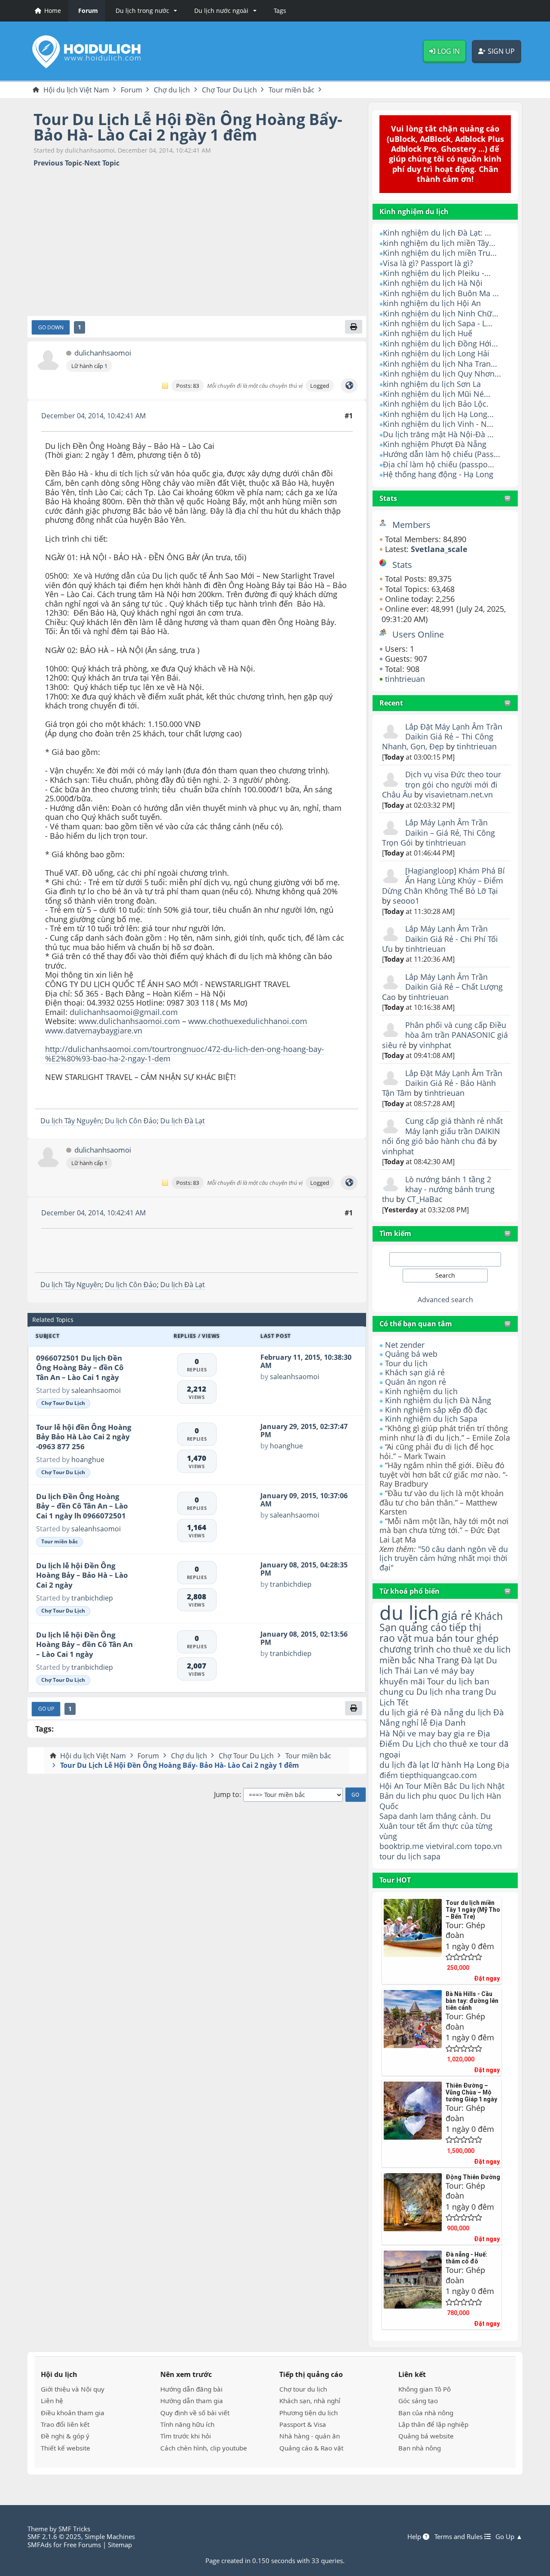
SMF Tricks (74, 2529)
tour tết (413, 1826)
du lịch (409, 1612)
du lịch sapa (419, 1856)
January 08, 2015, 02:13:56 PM (304, 1638)
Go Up (46, 1708)
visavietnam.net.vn (459, 794)
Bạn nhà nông (420, 2448)
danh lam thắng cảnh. (439, 1816)
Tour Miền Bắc (431, 1786)
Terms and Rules (459, 2536)
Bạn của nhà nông (426, 2413)
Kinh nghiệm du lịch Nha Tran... (440, 364)
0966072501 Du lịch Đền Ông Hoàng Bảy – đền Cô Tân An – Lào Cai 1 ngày (80, 1368)
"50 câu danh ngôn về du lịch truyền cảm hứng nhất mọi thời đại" (444, 1558)
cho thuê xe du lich (473, 1649)
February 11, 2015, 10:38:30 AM (306, 1361)
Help (415, 2536)
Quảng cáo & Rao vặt (311, 2448)
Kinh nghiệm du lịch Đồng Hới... (440, 343)
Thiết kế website (66, 2448)
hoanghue (88, 1460)
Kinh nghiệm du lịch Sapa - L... (438, 323)
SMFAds (40, 2545)
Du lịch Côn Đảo (131, 1121)
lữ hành (446, 1765)
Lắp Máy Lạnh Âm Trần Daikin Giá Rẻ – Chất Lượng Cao (442, 987)
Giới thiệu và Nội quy (73, 2389)
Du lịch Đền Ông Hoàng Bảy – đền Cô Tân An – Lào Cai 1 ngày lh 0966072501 (82, 1506)
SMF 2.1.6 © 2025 (54, 2536)
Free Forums (82, 2545)
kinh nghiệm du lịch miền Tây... (439, 243)
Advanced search (445, 1300)
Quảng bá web (411, 1354)
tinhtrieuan (405, 679)
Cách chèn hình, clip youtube (204, 2448)
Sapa (388, 1816)
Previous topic (58, 163)
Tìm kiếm (395, 1233)
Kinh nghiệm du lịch (421, 1391)
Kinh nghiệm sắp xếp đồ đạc (436, 1410)
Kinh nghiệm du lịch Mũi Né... (437, 394)
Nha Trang (438, 1660)
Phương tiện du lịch (309, 2413)
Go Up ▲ (509, 2536)
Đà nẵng (447, 1712)
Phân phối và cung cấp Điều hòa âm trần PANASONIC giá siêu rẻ (445, 1035)
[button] (145, 11)
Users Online (418, 634)
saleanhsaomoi (96, 1390)
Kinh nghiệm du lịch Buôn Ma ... (441, 293)
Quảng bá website (426, 2436)
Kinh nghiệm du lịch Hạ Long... (438, 414)
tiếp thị (465, 1627)
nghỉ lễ (415, 1723)
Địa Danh (448, 1722)
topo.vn (488, 1846)
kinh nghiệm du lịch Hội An (432, 303)
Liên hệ (52, 2401)
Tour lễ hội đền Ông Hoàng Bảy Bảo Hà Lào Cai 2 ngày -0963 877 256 (84, 1437)
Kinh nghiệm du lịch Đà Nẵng (438, 1400)
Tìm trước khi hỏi (186, 2436)
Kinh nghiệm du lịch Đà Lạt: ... (437, 233)
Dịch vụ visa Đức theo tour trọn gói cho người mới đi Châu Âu (442, 784)
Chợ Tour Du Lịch (63, 1403)
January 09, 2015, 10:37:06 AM (304, 1500)
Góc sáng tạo (418, 2401)
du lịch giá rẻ (404, 1712)
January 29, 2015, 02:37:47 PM (304, 1431)
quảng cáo (423, 1627)
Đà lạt (472, 1660)
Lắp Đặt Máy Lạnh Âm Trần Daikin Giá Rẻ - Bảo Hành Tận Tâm (442, 1083)
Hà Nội (392, 1733)
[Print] (354, 327)
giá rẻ (457, 1615)
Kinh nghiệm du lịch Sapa (431, 1419)
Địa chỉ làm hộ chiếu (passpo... (438, 464)
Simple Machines (110, 2536)
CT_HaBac (425, 1199)
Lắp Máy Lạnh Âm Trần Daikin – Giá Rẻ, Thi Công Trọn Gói (438, 833)
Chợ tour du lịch (303, 2389)
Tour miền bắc (60, 1541)
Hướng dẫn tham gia (192, 2401)
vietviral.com (449, 1846)
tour (387, 1856)
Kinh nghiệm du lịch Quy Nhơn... (442, 374)
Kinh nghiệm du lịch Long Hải (436, 353)
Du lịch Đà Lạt (183, 1121)
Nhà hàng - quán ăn (310, 2436)
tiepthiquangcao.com (438, 1775)
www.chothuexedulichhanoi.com (248, 1021)
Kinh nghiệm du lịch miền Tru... (440, 253)
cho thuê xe (456, 1743)
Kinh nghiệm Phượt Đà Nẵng (435, 444)
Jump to (227, 1795)
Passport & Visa (303, 2424)
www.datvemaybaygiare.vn (94, 1030)
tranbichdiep (92, 1598)
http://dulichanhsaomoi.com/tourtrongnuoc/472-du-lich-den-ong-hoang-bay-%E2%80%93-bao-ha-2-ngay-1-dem (185, 1054)
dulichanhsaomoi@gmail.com (124, 1012)
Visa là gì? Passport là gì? (428, 263)
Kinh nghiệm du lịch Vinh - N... (438, 424)
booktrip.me (402, 1846)
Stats (388, 498)
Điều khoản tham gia (73, 2413)
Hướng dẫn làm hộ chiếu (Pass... (442, 454)
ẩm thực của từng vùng (436, 1831)
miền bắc (398, 1660)
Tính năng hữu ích (187, 2424)
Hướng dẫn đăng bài (191, 2389)
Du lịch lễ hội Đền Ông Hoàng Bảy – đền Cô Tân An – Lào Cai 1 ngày (84, 1644)
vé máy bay (452, 1670)
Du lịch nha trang (450, 1691)
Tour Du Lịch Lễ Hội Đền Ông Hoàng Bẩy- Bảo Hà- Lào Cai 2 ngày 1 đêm (188, 127)
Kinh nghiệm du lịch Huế (428, 333)
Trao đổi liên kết (65, 2424)
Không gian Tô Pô (425, 2389)
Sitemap (120, 2545)
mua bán (433, 1638)
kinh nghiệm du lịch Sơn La (432, 384)
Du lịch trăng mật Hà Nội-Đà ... (438, 434)
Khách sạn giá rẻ (415, 1372)
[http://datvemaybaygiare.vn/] (349, 386)
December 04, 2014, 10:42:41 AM (93, 416)
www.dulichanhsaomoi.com (129, 1021)
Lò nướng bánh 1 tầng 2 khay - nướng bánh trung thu (438, 1189)
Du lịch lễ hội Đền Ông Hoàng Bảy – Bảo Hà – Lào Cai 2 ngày (82, 1575)
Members (411, 525)
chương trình (407, 1649)
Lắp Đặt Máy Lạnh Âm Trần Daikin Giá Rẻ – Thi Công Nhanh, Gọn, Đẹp (442, 737)
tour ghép (477, 1638)
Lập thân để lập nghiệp (433, 2424)
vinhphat (435, 1045)
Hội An (391, 1786)
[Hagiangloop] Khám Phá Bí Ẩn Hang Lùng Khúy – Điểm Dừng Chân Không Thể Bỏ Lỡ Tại (443, 881)
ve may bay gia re (441, 1733)
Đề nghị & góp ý (65, 2436)
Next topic (102, 163)
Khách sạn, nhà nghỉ (310, 2401)
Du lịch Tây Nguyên (71, 1121)
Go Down (51, 327)
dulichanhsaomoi (103, 353)
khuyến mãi (402, 1681)
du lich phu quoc (426, 1796)
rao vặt (396, 1638)
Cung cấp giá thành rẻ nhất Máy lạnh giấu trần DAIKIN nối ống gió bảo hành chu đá (442, 1131)
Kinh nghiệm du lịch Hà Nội (433, 283)
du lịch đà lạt (404, 1765)
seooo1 (406, 901)
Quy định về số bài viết (195, 2413)
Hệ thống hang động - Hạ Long (438, 474)
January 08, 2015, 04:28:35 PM (304, 1569)
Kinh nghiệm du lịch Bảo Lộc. (436, 404)
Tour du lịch (406, 1363)
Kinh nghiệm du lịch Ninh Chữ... (441, 313)
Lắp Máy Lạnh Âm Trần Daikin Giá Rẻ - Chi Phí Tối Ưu (440, 939)
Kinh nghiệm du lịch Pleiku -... (437, 273)
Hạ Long (479, 1765)
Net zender (405, 1345)
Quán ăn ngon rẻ (416, 1382)
